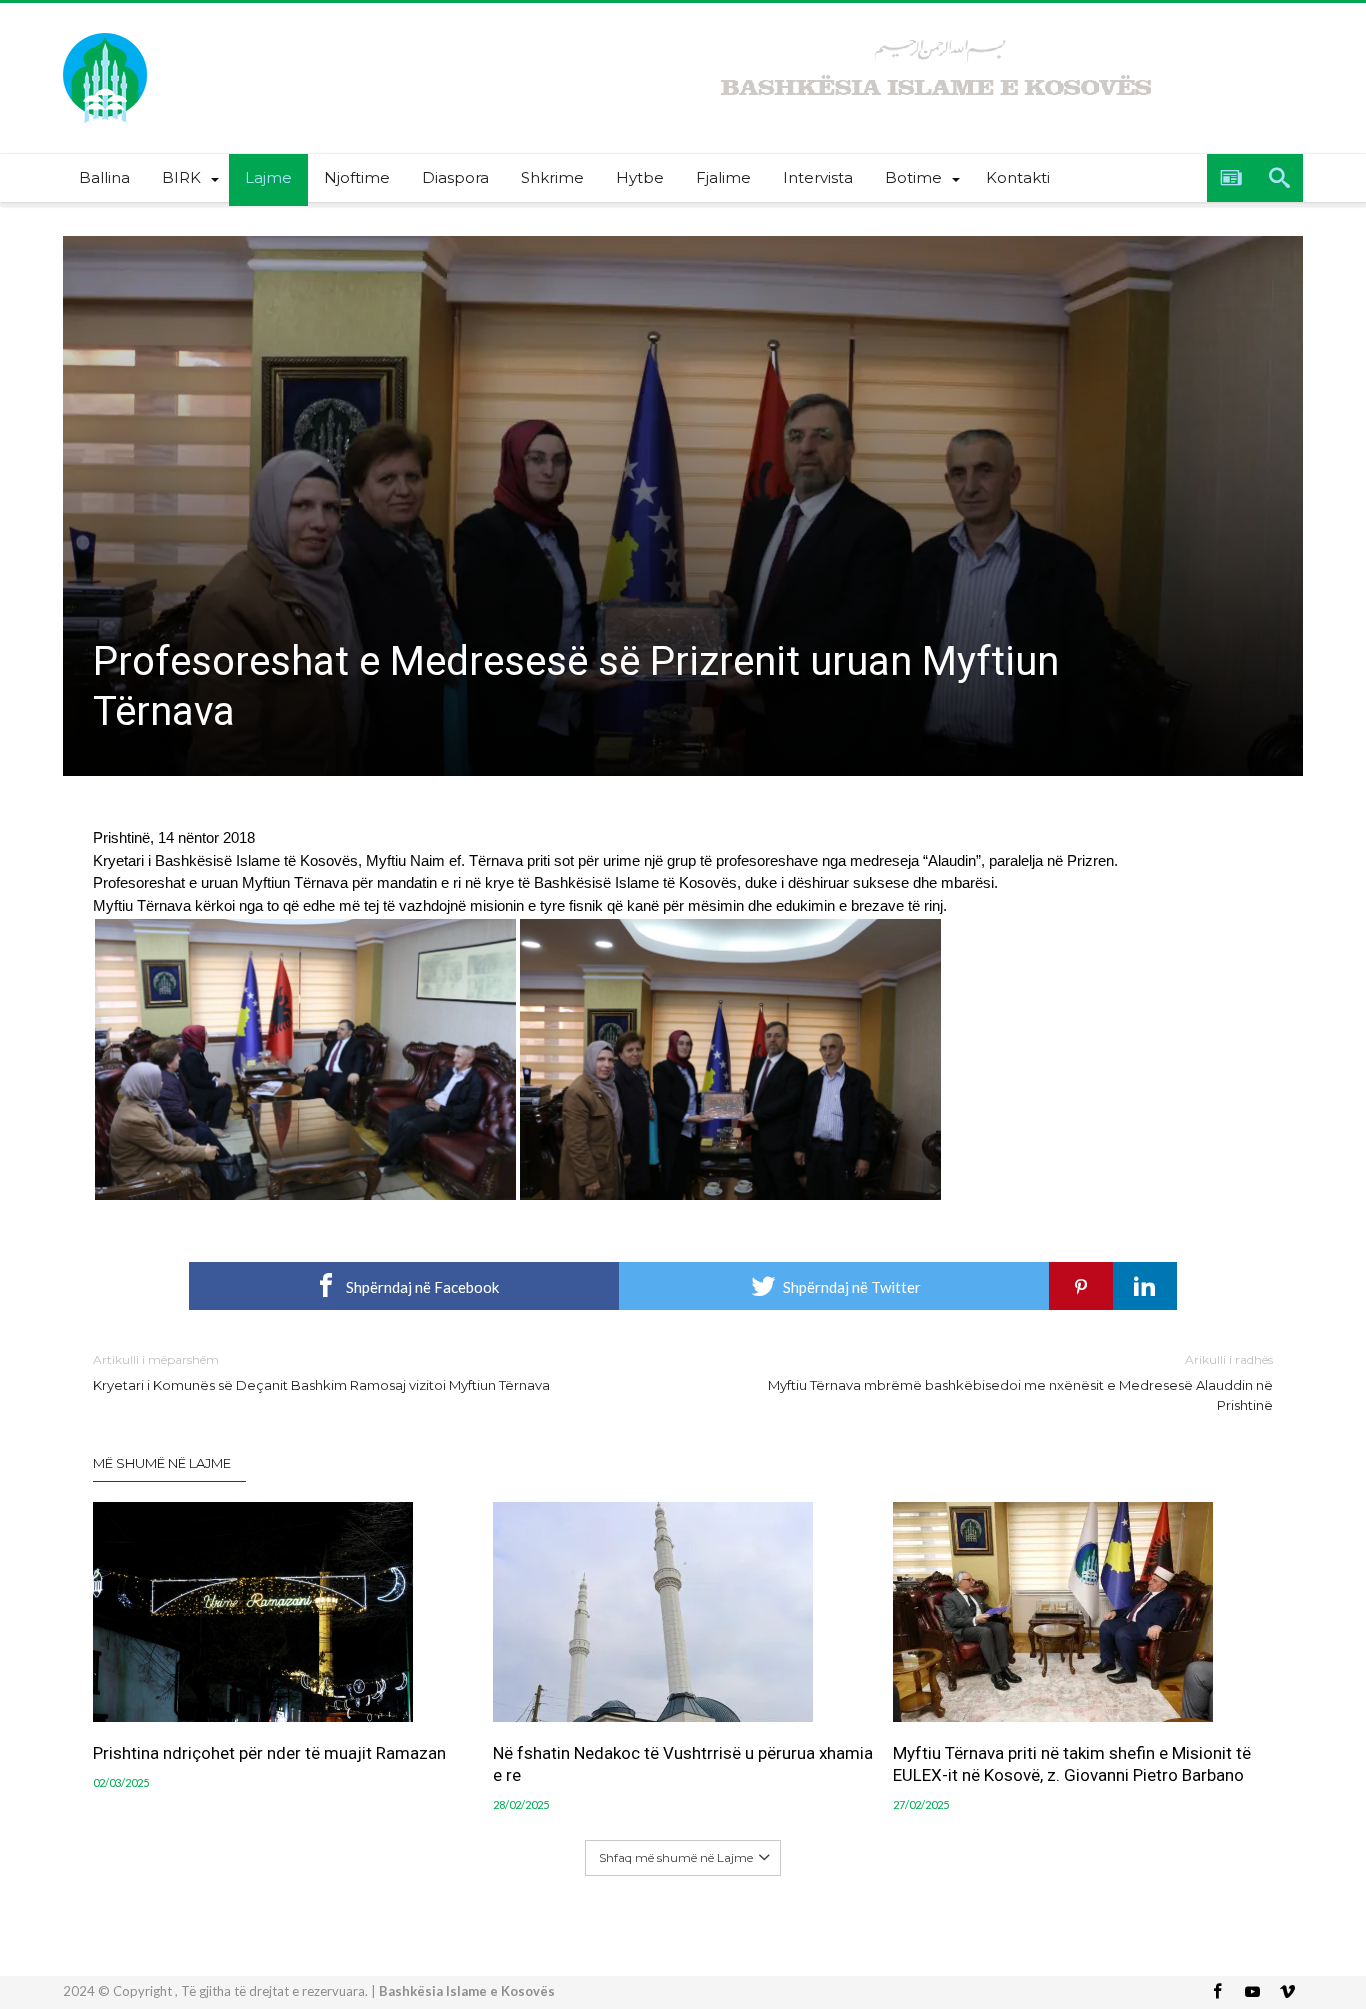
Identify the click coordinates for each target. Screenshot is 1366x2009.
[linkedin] (1145, 1286)
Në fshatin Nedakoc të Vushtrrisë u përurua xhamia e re (683, 1764)
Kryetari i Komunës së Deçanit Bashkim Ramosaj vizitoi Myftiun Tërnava (321, 1372)
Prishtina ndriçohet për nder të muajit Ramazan (269, 1753)
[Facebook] (1217, 1992)
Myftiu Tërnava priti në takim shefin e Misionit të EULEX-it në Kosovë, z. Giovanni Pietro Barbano (1072, 1764)
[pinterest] (1081, 1286)
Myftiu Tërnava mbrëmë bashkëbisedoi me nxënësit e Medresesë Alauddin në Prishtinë (1020, 1382)
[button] (305, 1059)
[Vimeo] (1287, 1992)
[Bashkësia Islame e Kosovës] (105, 32)
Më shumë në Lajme (162, 1463)
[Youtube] (1252, 1992)
